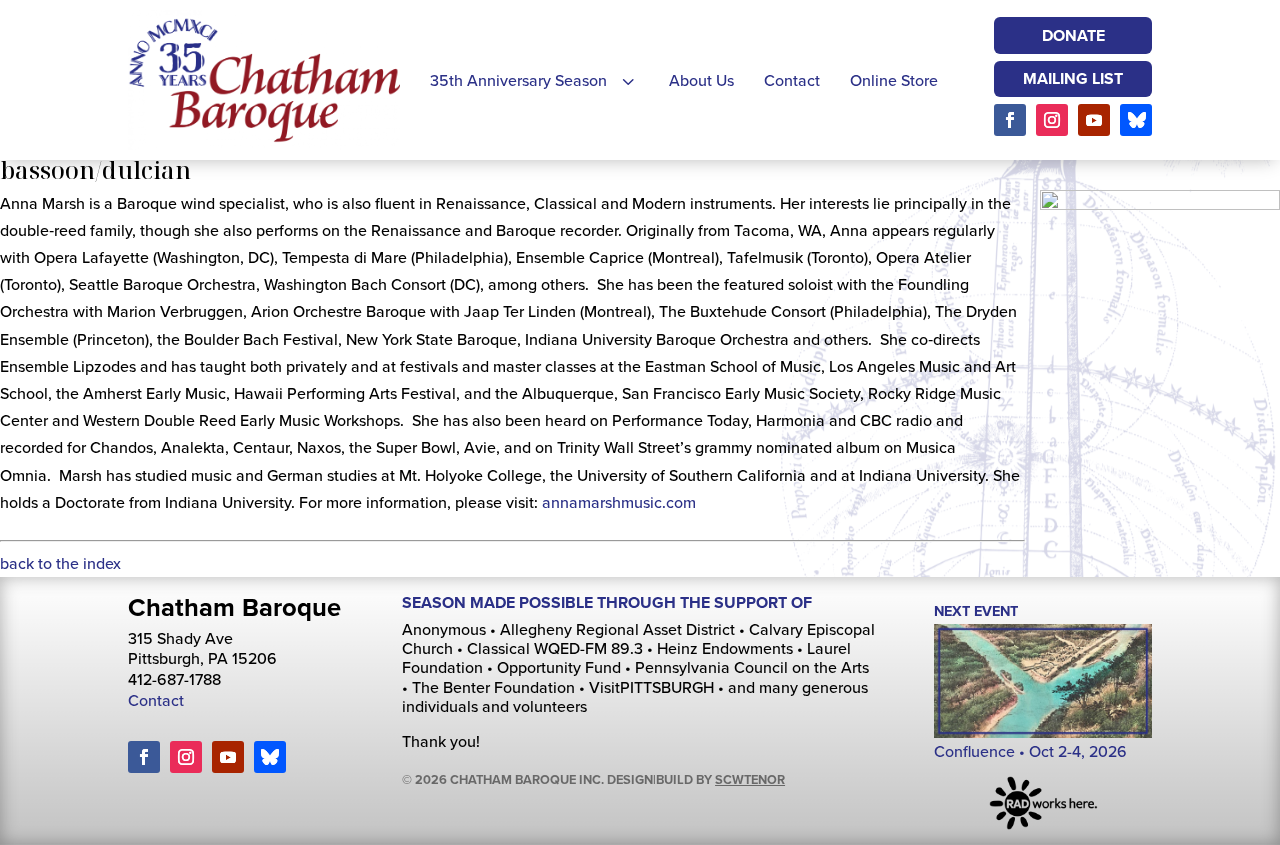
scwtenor (750, 779)
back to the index (60, 563)
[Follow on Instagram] (1052, 120)
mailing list (1073, 78)
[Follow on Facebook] (1010, 120)
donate (1073, 35)
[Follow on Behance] (1136, 120)
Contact (156, 700)
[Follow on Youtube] (1094, 120)
